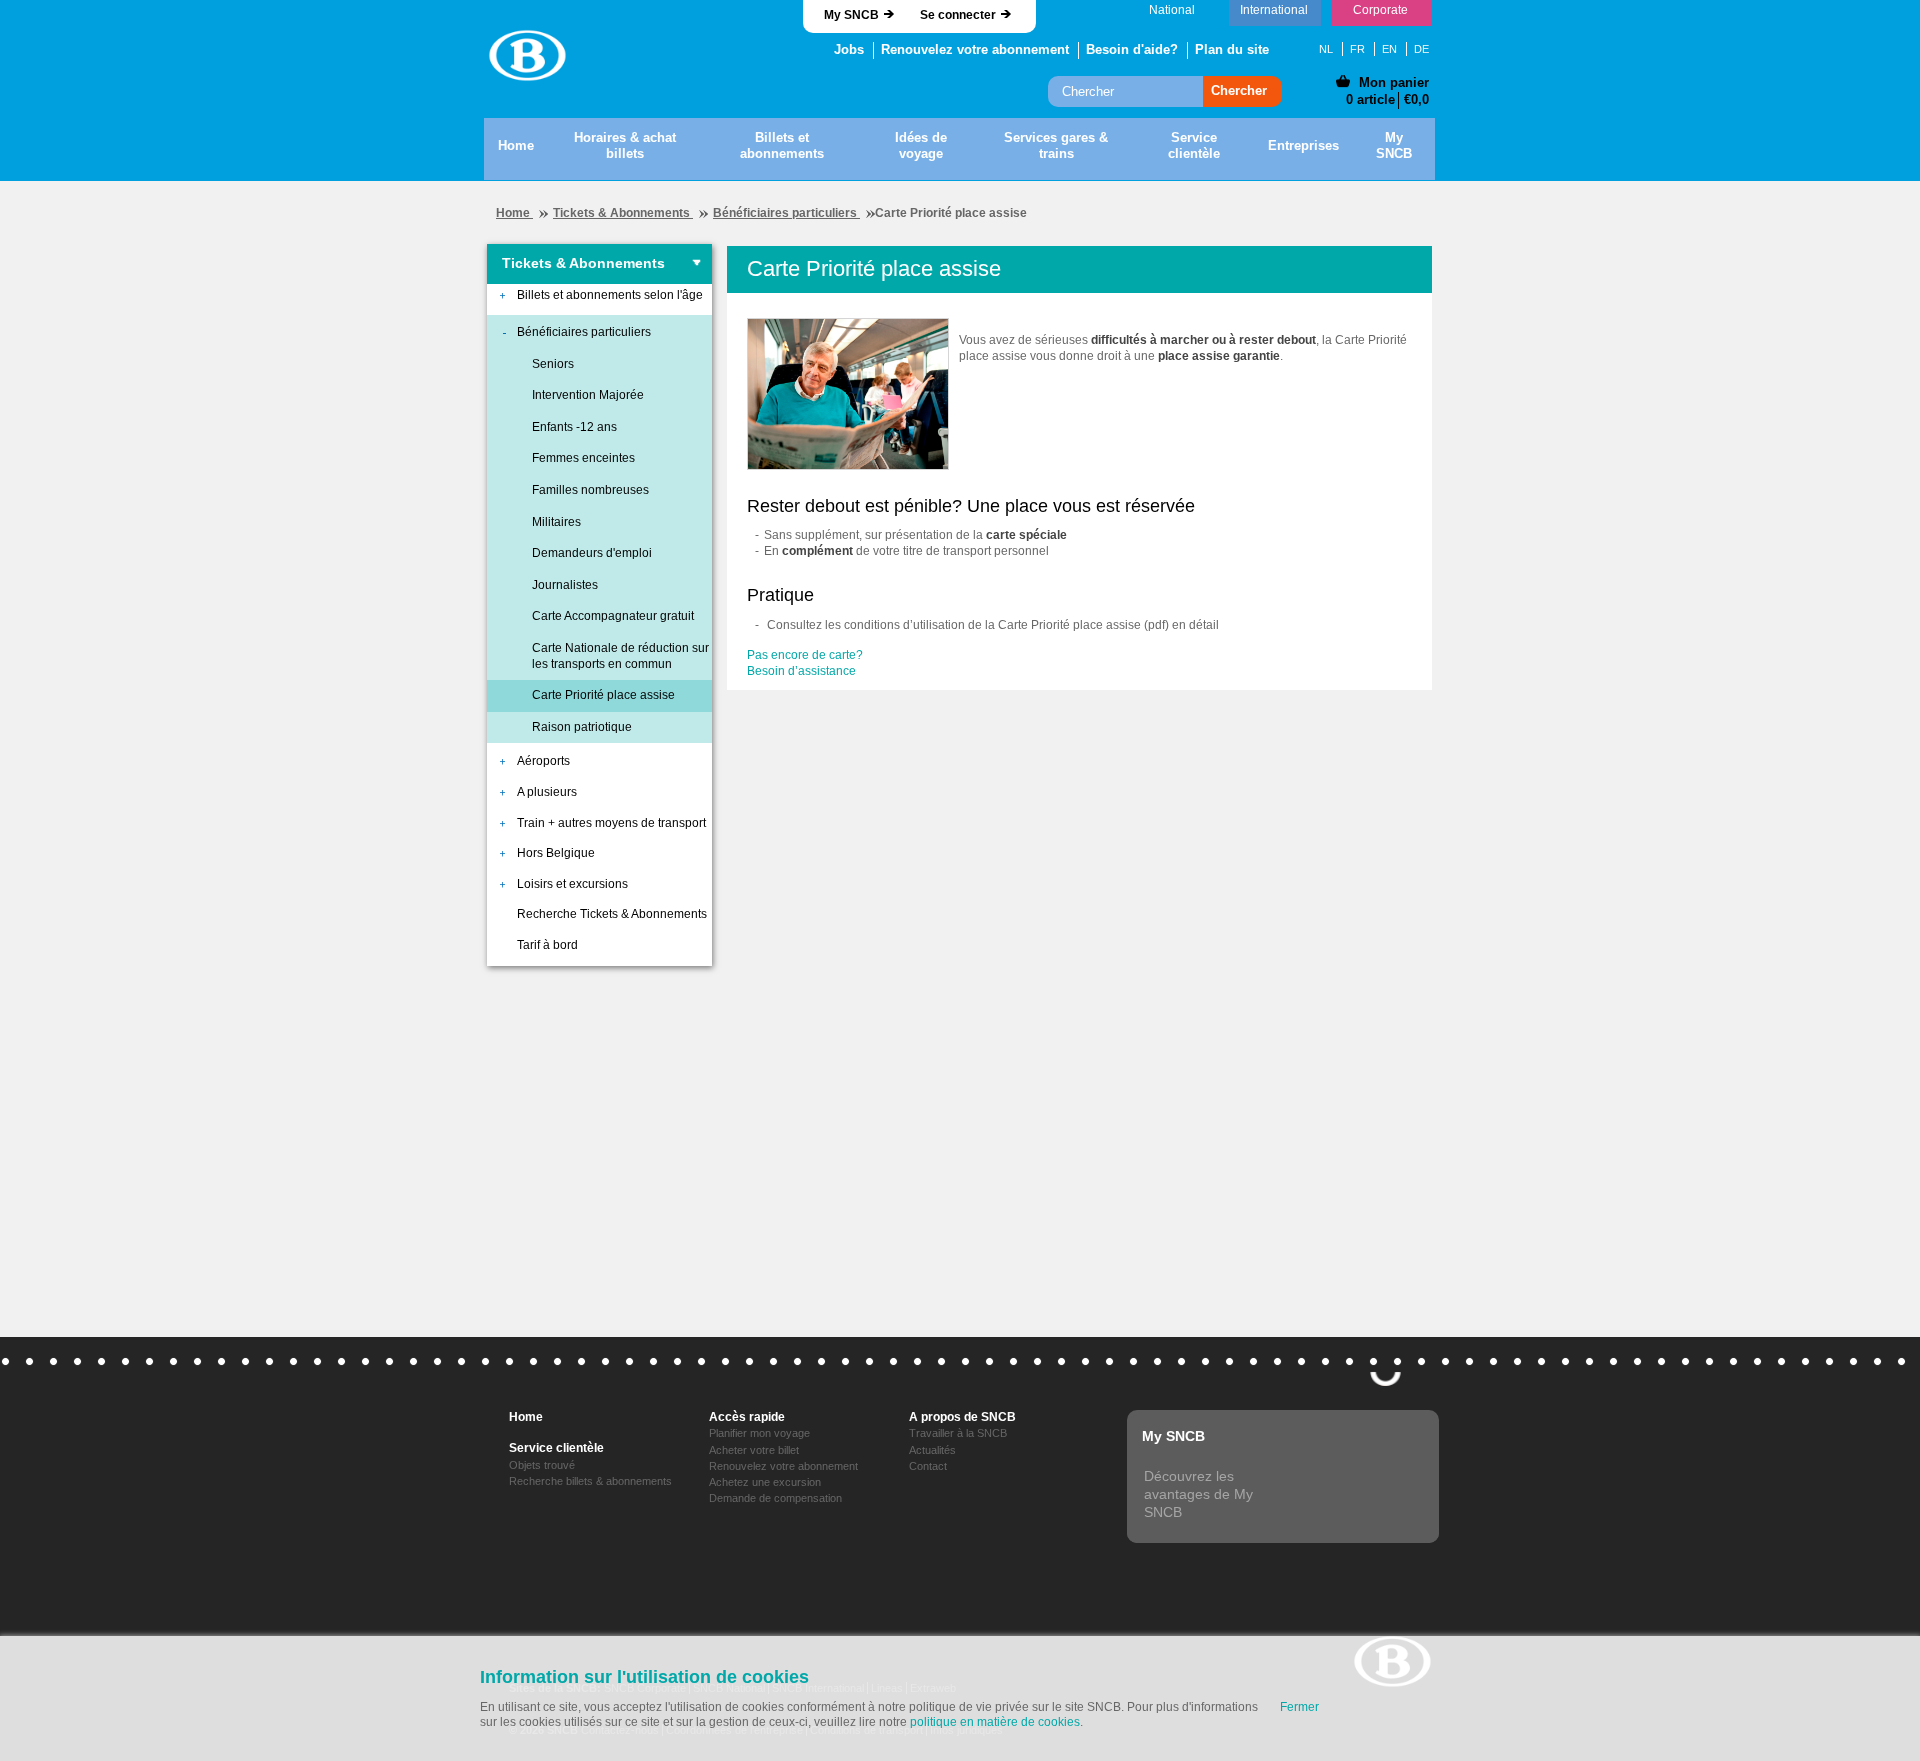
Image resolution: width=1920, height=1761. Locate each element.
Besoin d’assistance (801, 671)
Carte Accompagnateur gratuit (613, 616)
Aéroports (543, 761)
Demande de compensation (775, 1498)
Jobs (849, 49)
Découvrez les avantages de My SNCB (1198, 1494)
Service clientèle (556, 1448)
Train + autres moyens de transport (611, 823)
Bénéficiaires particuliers (786, 213)
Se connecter (958, 15)
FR (1357, 49)
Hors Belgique (556, 853)
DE (1421, 49)
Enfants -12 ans (574, 427)
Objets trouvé (542, 1465)
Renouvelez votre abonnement (975, 49)
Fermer (1299, 1707)
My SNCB (851, 15)
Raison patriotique (582, 727)
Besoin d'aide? (1132, 49)
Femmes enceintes (583, 458)
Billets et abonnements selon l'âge (610, 295)
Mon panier (1394, 82)
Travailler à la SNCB (958, 1433)
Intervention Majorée (588, 395)
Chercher (1239, 90)
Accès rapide (747, 1417)
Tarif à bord (547, 945)
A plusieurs (547, 792)
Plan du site (1232, 49)
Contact (928, 1466)
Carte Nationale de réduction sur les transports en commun (620, 656)
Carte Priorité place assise (603, 695)
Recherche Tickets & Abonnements (612, 914)
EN (1389, 49)
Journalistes (565, 585)
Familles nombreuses (590, 490)
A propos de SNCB (962, 1417)
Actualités (932, 1450)
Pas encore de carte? (805, 655)
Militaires (556, 522)
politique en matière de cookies (995, 1722)
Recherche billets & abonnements (590, 1481)
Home (514, 213)
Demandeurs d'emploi (592, 553)
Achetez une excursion (765, 1482)
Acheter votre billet (754, 1450)
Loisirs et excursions (572, 884)
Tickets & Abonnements (623, 213)
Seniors (553, 364)
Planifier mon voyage (759, 1433)
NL (1326, 49)
